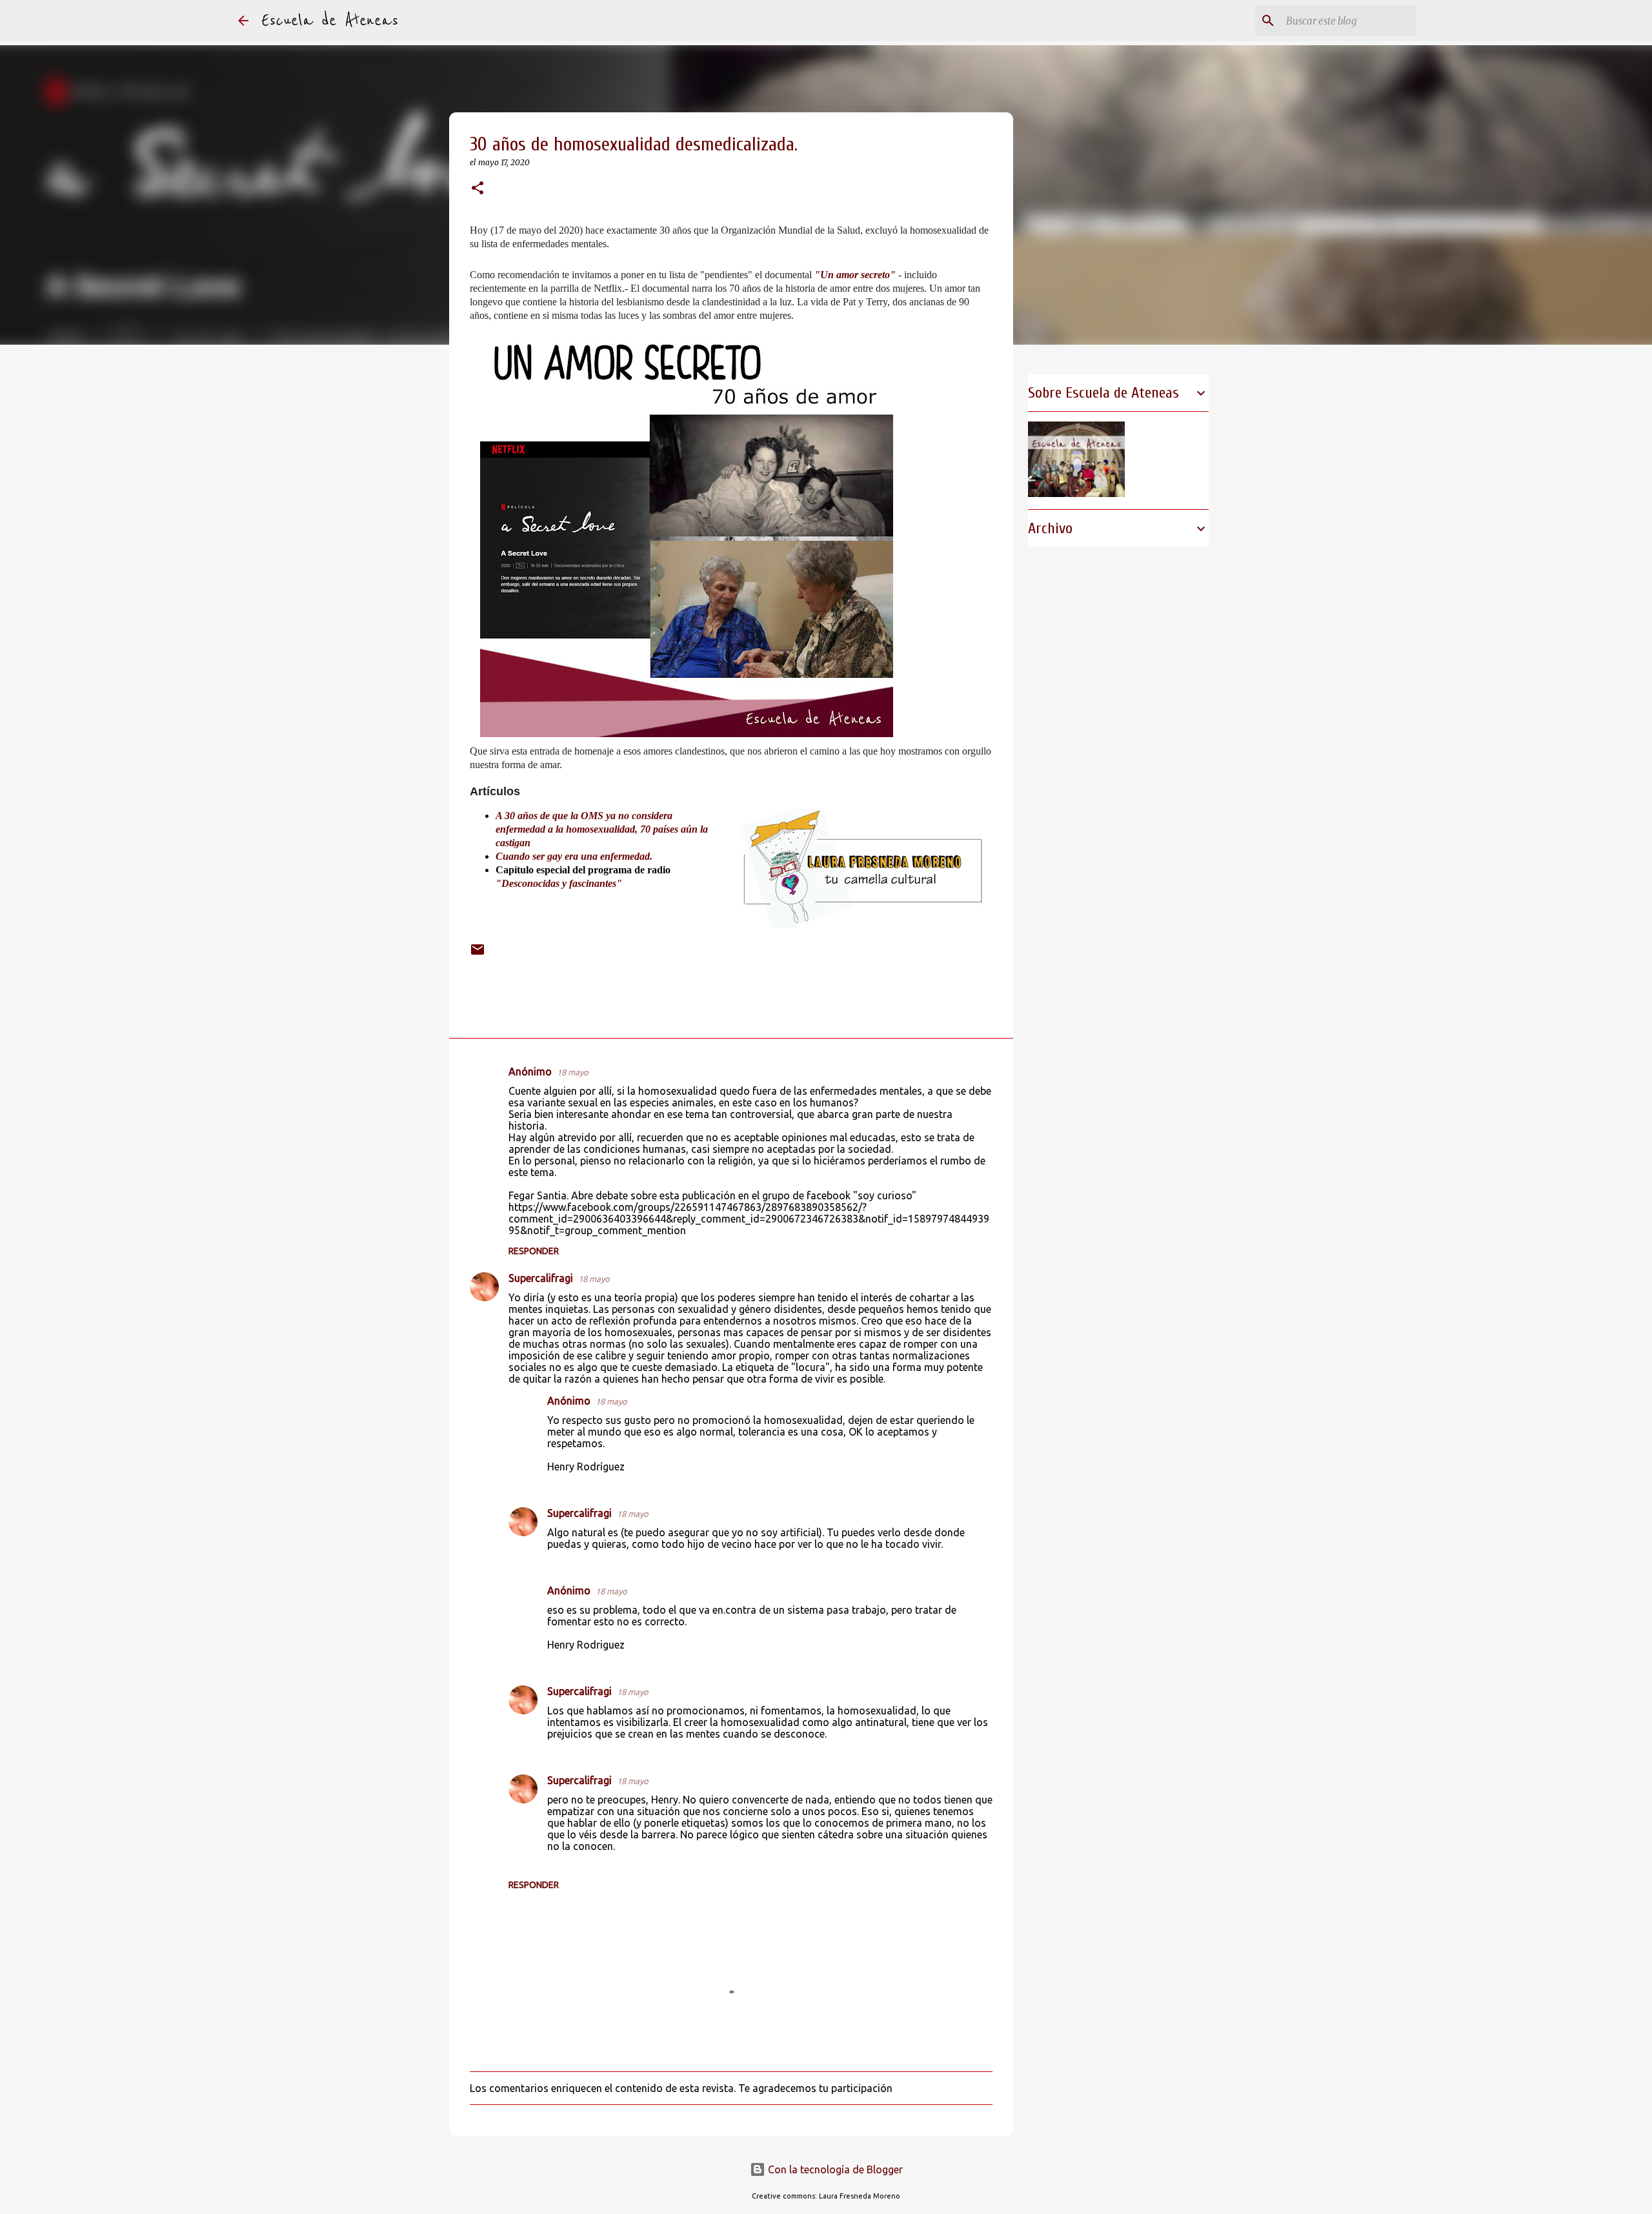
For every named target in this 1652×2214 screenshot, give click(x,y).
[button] (478, 189)
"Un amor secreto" (855, 275)
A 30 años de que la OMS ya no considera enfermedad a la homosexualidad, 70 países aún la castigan (602, 829)
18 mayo (573, 1072)
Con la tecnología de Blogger (834, 2169)
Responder (534, 1251)
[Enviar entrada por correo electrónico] (478, 952)
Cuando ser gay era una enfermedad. (575, 856)
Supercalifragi (541, 1278)
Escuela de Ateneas (330, 21)
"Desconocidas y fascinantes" (559, 883)
